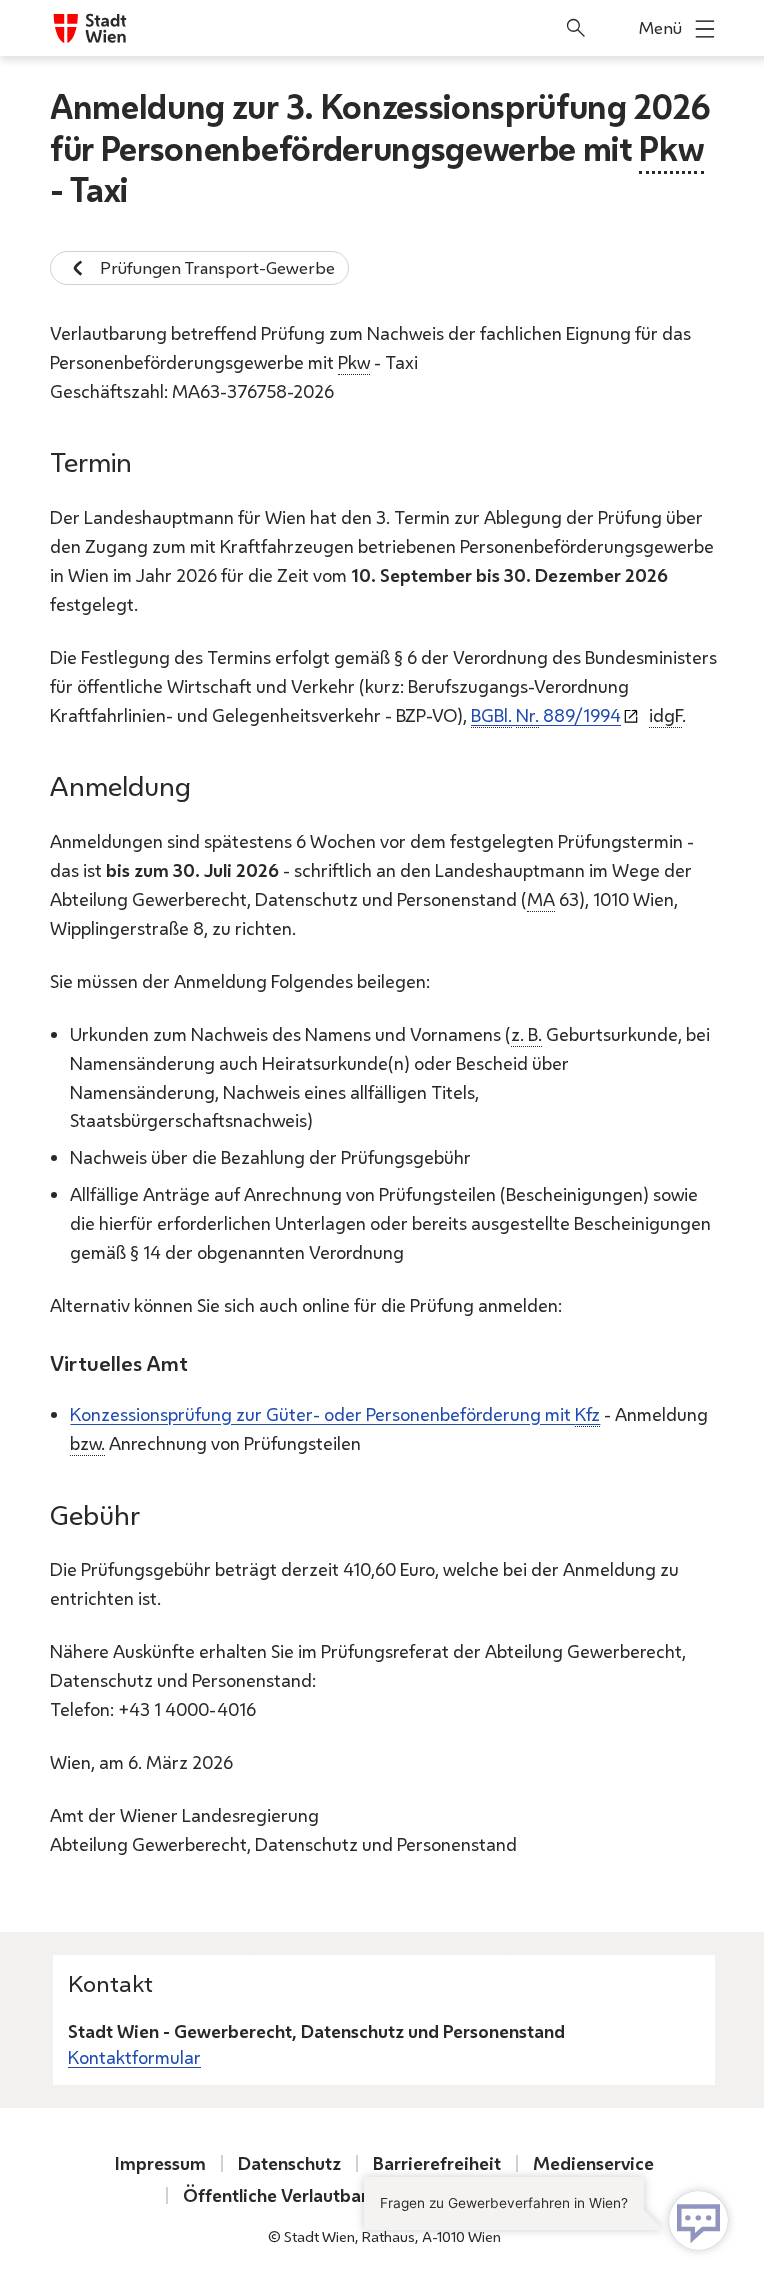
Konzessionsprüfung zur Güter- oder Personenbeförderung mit (335, 1414)
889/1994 (546, 715)
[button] (551, 2219)
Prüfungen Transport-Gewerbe (217, 267)
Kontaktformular (134, 2057)
